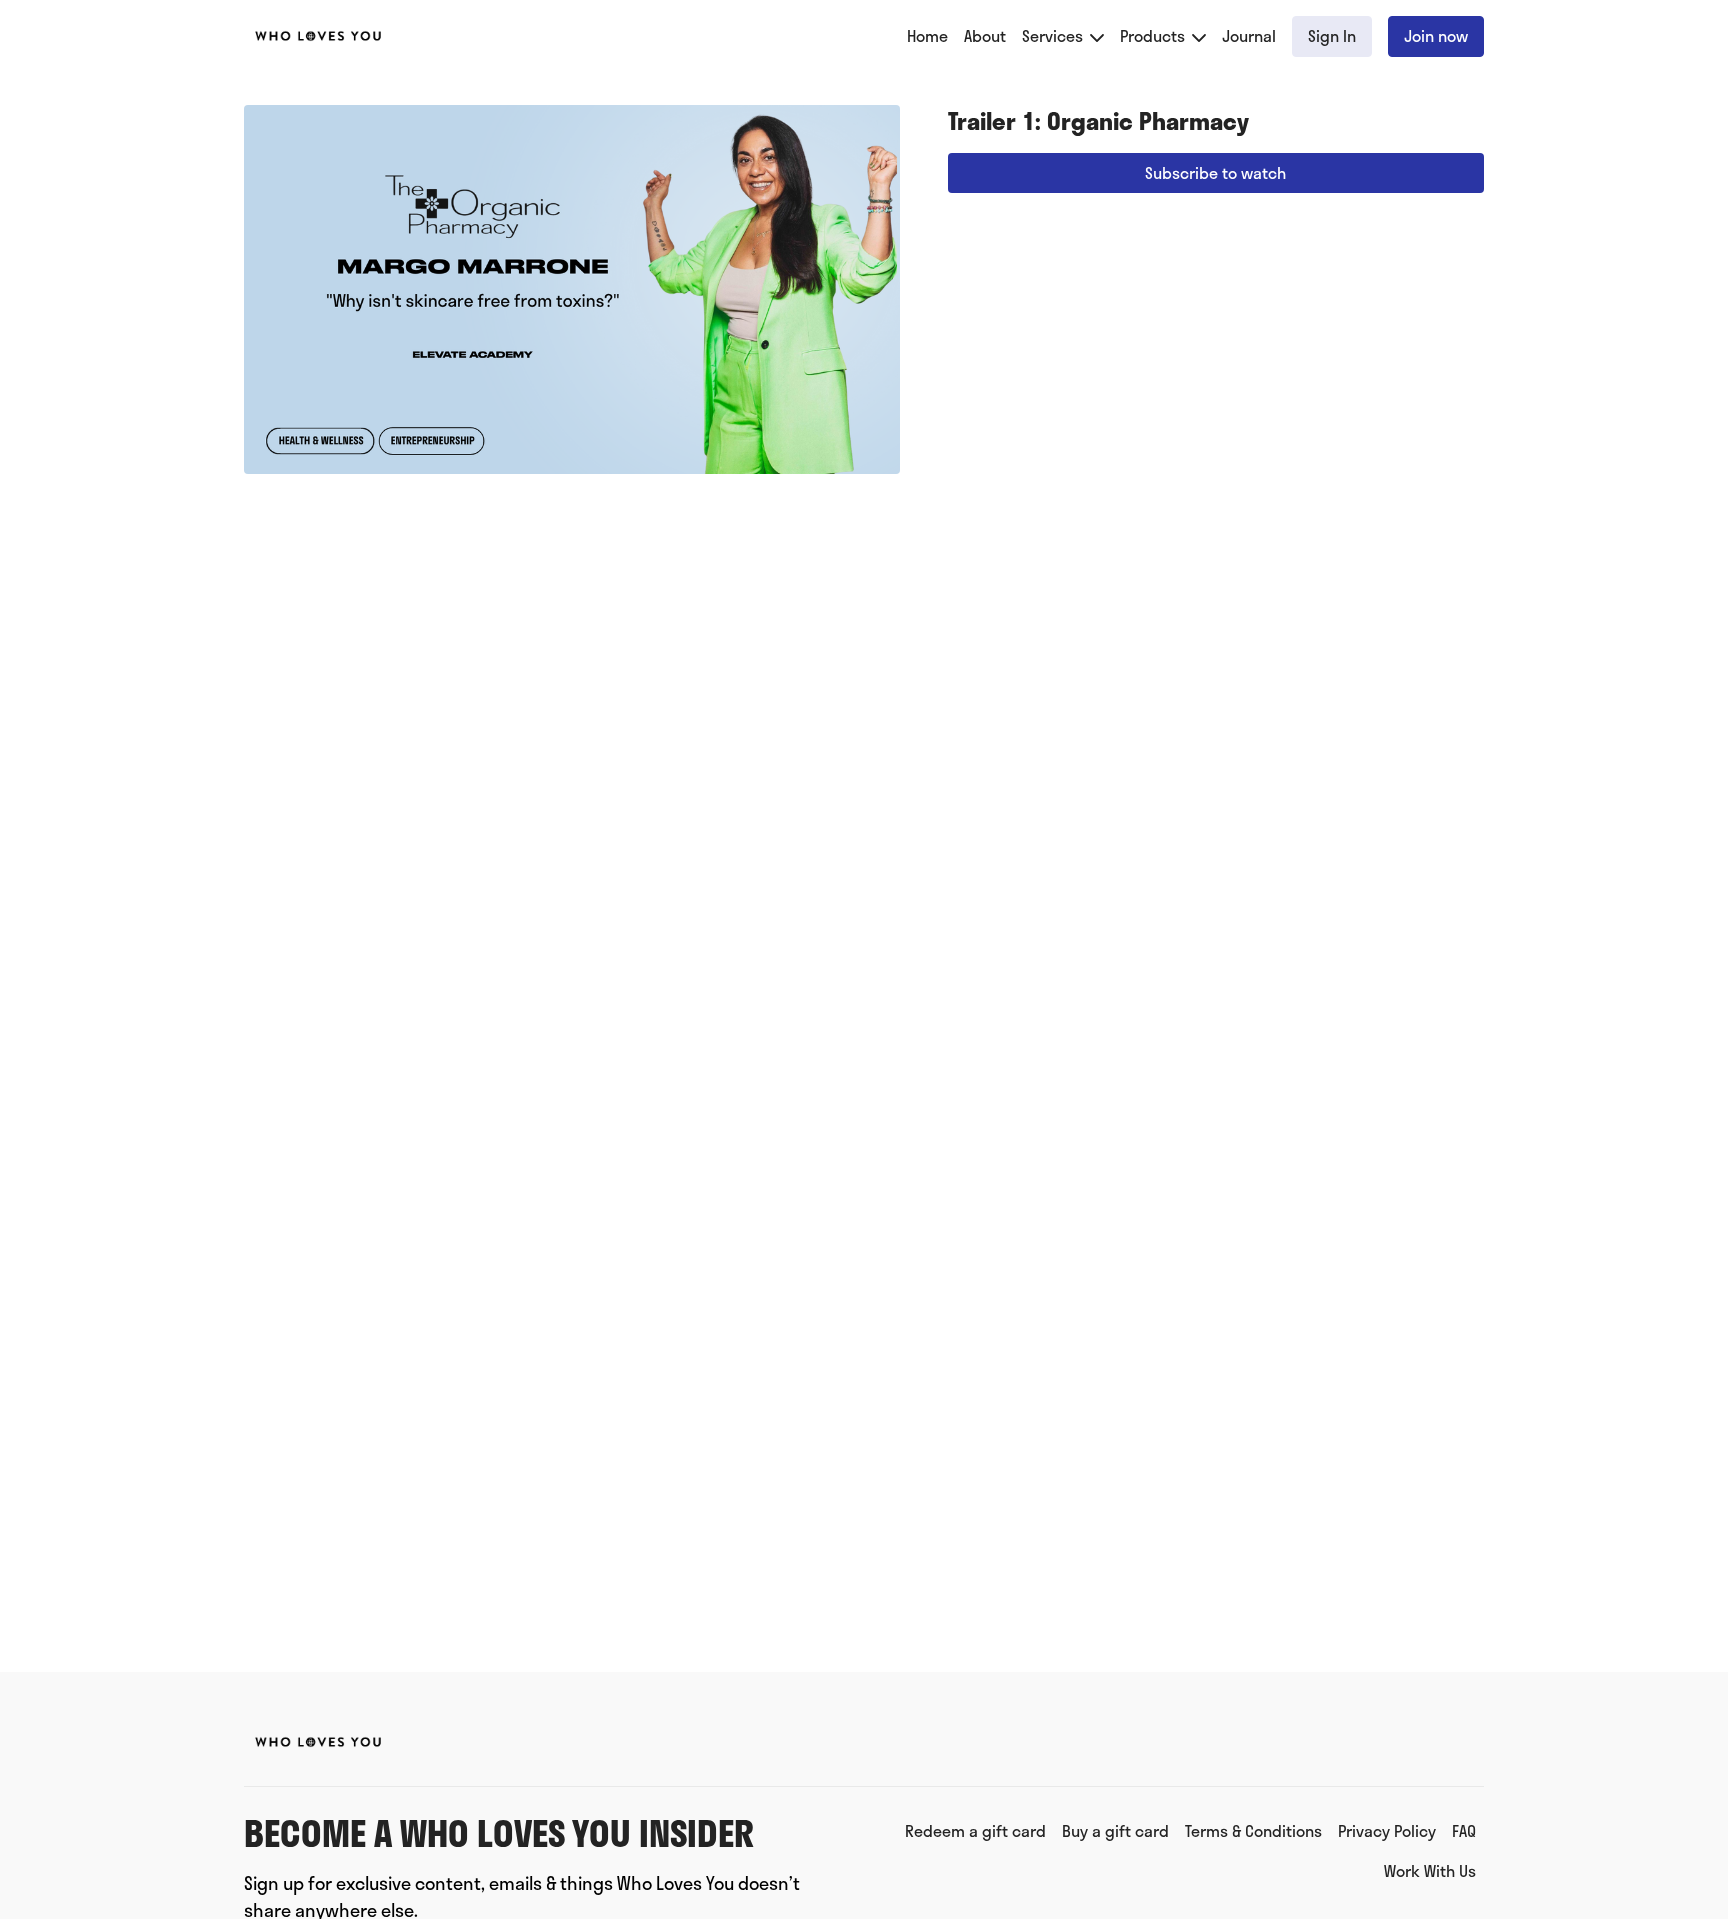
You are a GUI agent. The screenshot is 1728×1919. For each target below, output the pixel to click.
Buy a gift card (1115, 1830)
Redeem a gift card (975, 1830)
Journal (1249, 35)
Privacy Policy (1387, 1830)
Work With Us (1430, 1870)
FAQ (1464, 1830)
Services (1054, 35)
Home (927, 35)
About (985, 35)
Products (1154, 35)
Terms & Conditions (1253, 1830)
